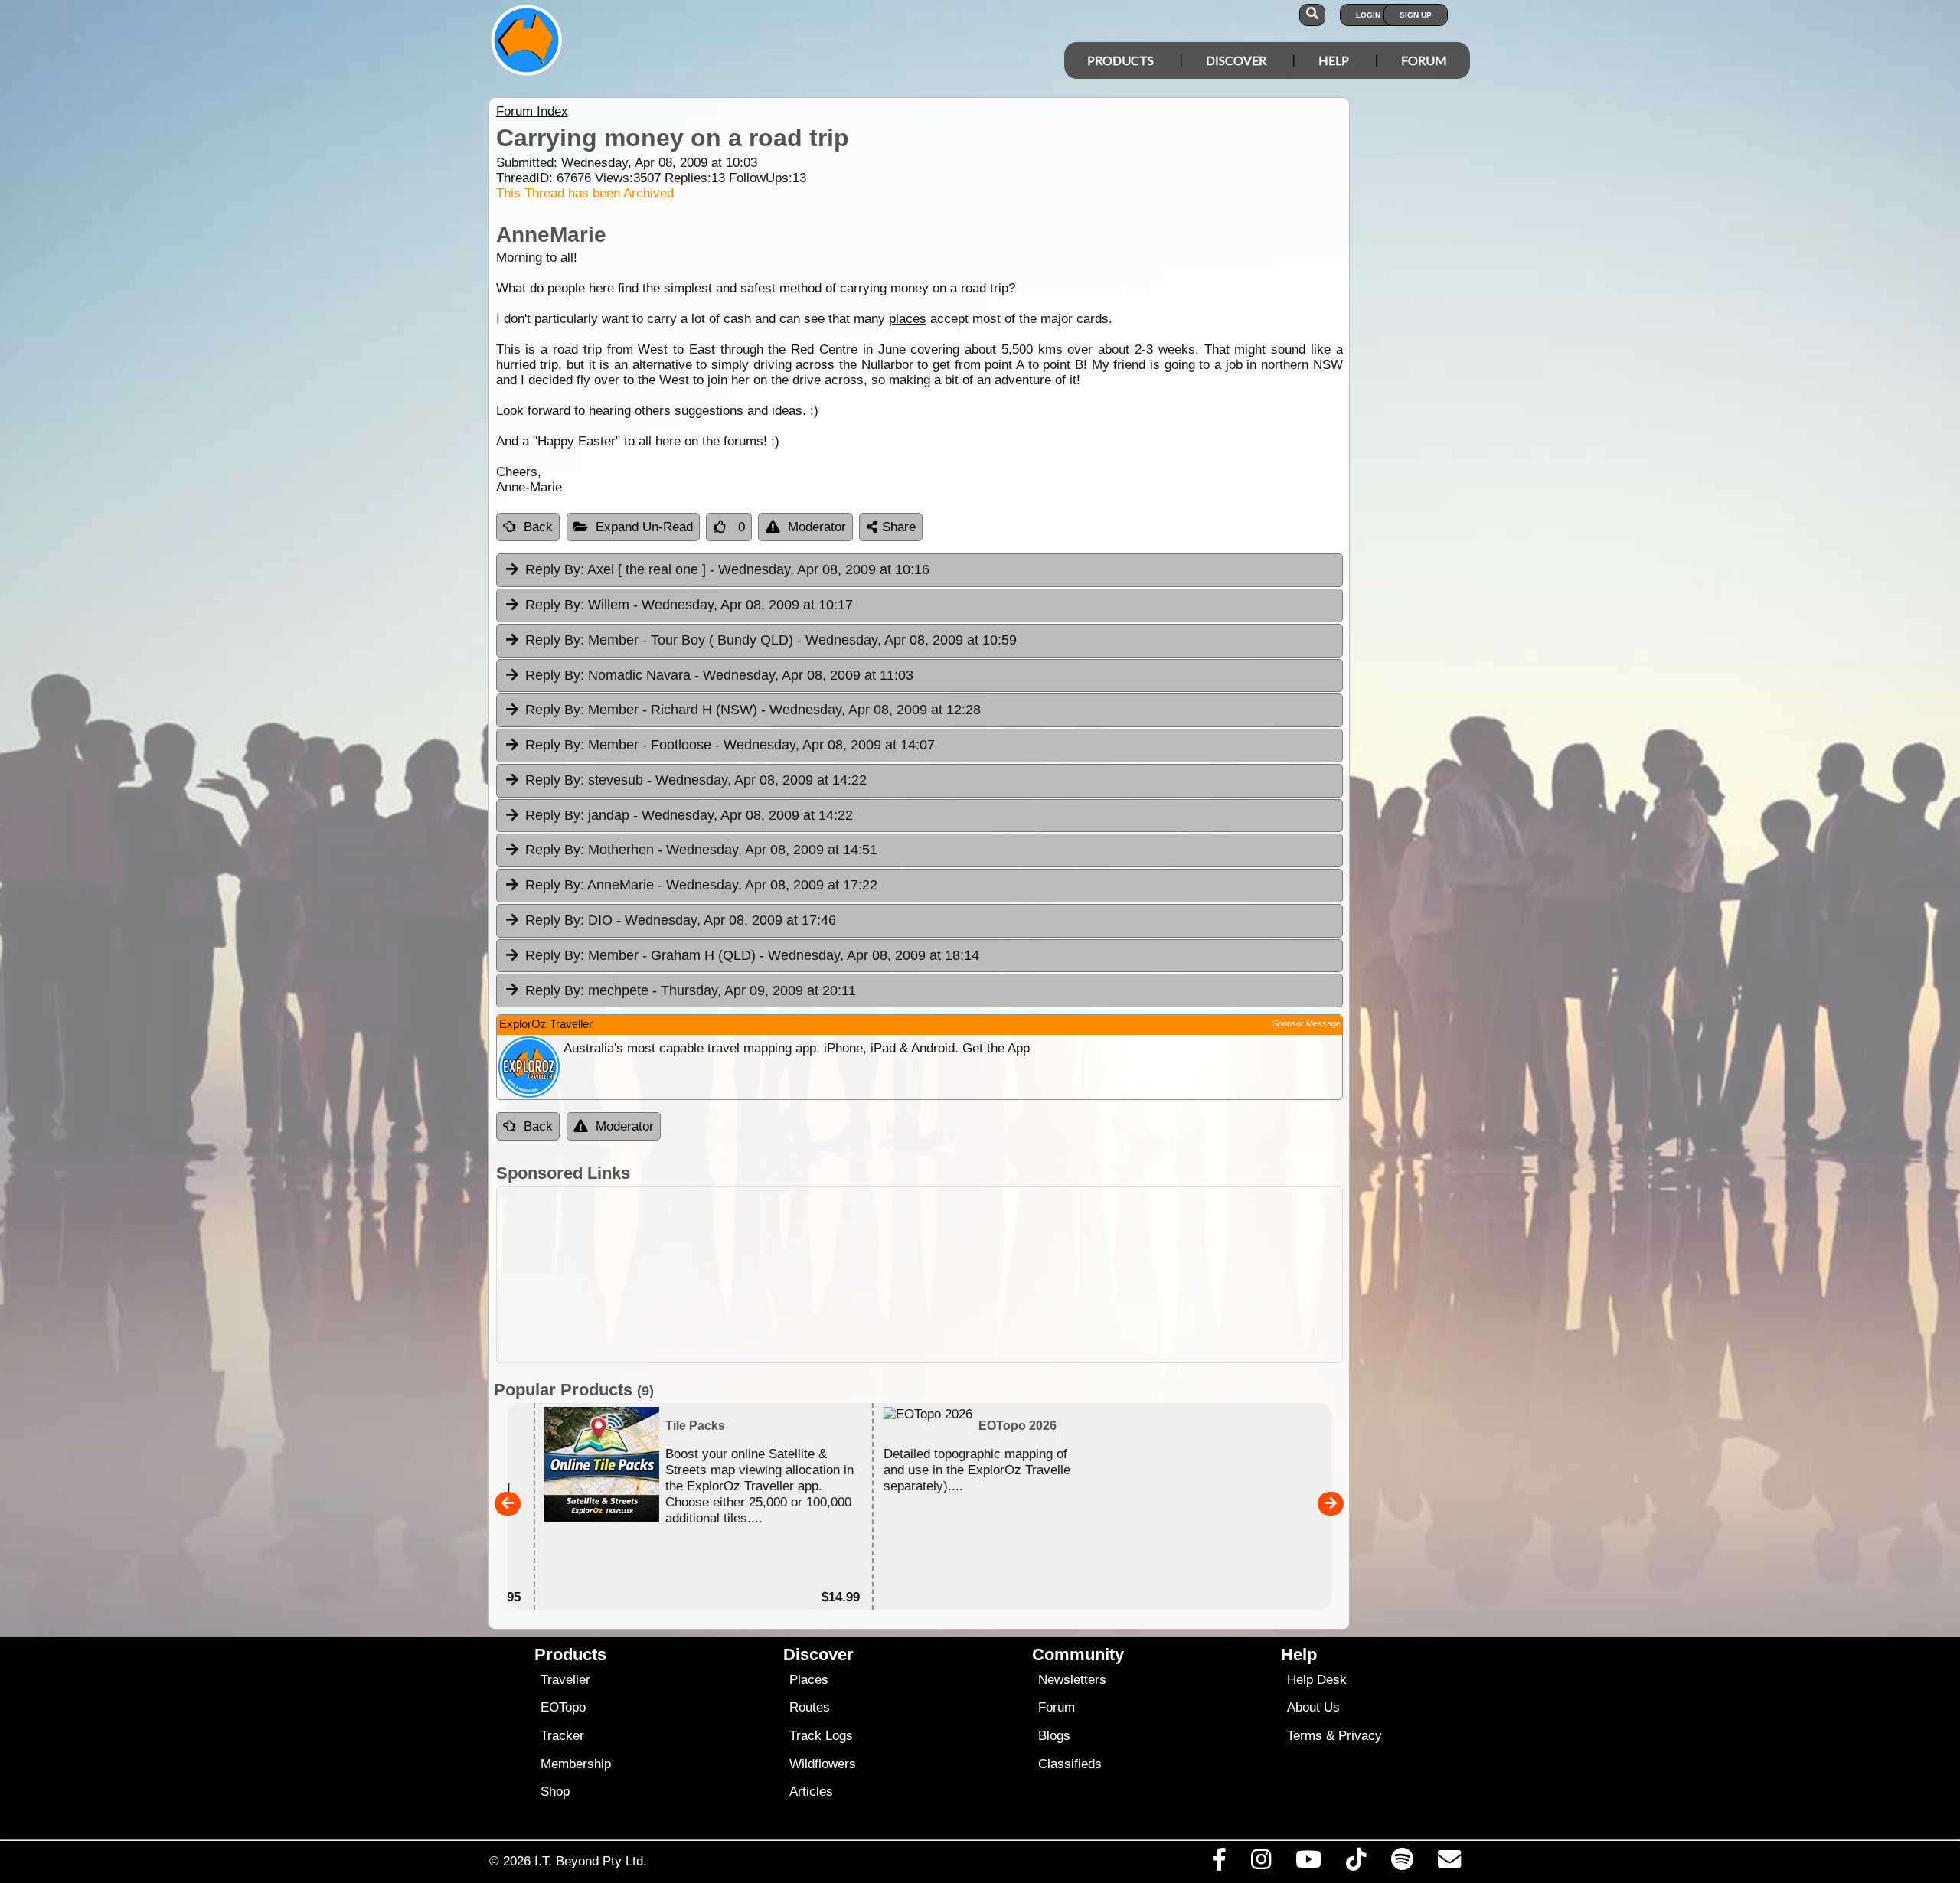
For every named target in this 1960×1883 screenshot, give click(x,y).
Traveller (565, 1680)
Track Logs (821, 1736)
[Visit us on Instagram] (1261, 1863)
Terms (1305, 1736)
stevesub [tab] (696, 780)
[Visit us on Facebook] (1219, 1863)
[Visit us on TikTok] (1356, 1863)
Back (538, 527)
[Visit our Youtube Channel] (1309, 1863)
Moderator (817, 527)
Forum (1424, 60)
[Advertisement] (920, 1275)
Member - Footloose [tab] (730, 745)
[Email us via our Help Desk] (1449, 1863)
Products (1120, 60)
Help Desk (1317, 1680)
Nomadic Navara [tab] (719, 675)
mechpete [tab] (691, 990)
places (908, 319)
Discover (1236, 60)
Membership (576, 1764)
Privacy (1360, 1736)
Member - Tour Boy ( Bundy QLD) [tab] (771, 640)
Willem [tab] (689, 605)
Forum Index (532, 111)
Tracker (562, 1736)
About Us (1313, 1707)
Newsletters (1072, 1680)
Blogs (1054, 1736)
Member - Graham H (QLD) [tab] (752, 955)
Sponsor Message (1307, 1023)
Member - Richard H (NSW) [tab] (753, 710)
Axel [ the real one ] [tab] (727, 569)
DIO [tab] (681, 920)
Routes (810, 1707)
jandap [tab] (689, 815)
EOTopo (563, 1707)
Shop (555, 1792)
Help (1334, 60)
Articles (811, 1792)
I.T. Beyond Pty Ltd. (591, 1861)
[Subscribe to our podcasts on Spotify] (1402, 1863)
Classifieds (1070, 1764)
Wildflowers (823, 1764)
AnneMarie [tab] (701, 885)
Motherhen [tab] (701, 850)
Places (809, 1680)
